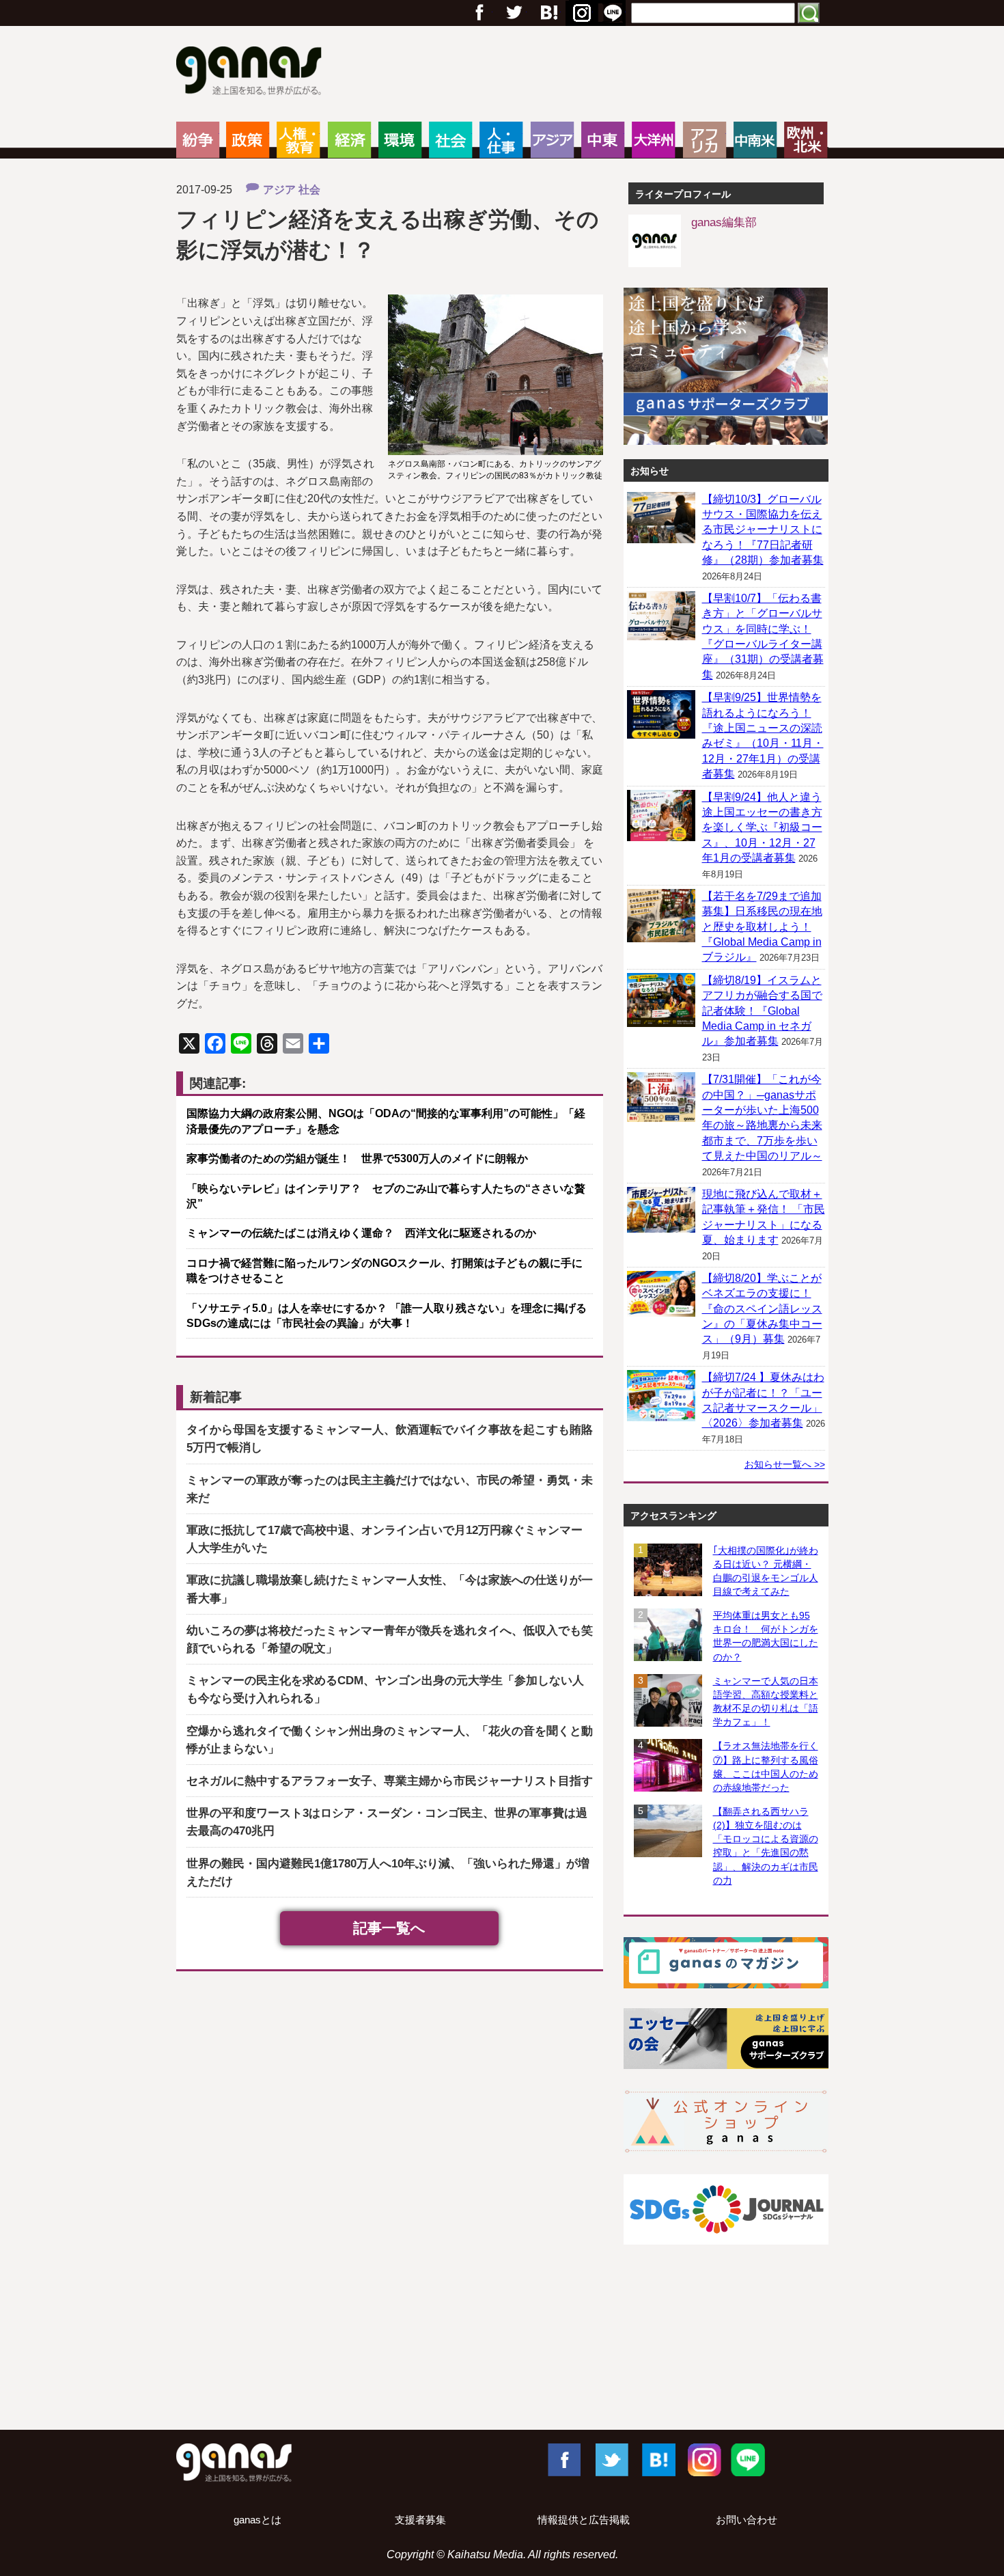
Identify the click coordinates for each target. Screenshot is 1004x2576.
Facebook (563, 2459)
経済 (349, 140)
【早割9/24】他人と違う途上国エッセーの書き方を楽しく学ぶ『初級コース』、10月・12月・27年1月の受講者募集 (762, 828)
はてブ (580, 13)
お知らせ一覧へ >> (785, 1464)
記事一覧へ (389, 1928)
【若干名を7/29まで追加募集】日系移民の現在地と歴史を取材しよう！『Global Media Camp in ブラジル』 (762, 927)
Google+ (548, 13)
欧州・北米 (806, 140)
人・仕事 (501, 140)
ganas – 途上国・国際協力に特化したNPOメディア (253, 72)
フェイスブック (479, 13)
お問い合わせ (747, 2520)
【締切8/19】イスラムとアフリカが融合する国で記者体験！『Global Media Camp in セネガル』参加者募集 (762, 1011)
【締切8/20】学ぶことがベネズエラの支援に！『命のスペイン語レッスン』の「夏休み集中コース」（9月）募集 (762, 1309)
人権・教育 (298, 140)
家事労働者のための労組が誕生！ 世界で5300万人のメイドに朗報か (357, 1159)
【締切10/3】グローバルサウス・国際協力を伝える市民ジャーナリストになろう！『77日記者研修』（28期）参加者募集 (763, 530)
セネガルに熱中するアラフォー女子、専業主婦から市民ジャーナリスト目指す (390, 1781)
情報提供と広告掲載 (584, 2520)
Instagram (703, 2459)
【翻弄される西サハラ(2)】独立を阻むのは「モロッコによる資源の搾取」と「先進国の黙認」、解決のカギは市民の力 (766, 1846)
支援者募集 (420, 2520)
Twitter (514, 13)
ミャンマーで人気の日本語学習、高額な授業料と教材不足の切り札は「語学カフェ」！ (766, 1701)
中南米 (755, 140)
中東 (603, 140)
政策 (248, 140)
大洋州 (653, 140)
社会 (450, 140)
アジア (552, 140)
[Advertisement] (502, 2370)
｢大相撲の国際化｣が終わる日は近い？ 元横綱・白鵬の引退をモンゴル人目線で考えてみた (766, 1571)
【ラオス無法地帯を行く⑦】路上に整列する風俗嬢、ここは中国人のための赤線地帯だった (766, 1766)
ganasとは (257, 2520)
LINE (748, 2459)
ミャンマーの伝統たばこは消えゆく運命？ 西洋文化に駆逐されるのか (361, 1233)
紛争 (198, 140)
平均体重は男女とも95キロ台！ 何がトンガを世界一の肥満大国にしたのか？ (766, 1636)
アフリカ (705, 140)
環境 (400, 140)
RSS (613, 13)
